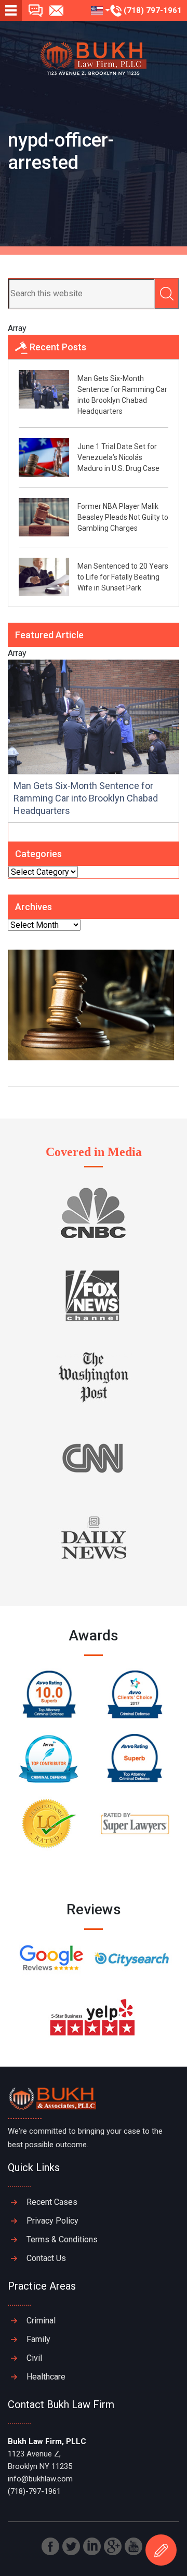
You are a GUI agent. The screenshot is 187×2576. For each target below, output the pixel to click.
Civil (34, 2358)
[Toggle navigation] (11, 10)
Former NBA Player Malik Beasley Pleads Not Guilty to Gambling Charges (123, 517)
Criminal (41, 2321)
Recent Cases (52, 2202)
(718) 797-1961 (152, 10)
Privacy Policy (52, 2221)
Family (38, 2339)
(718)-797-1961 (34, 2491)
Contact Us (46, 2258)
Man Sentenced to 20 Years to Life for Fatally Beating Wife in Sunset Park (123, 577)
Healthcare (46, 2377)
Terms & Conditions (62, 2239)
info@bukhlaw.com (40, 2479)
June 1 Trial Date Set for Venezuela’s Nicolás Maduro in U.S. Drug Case (118, 457)
